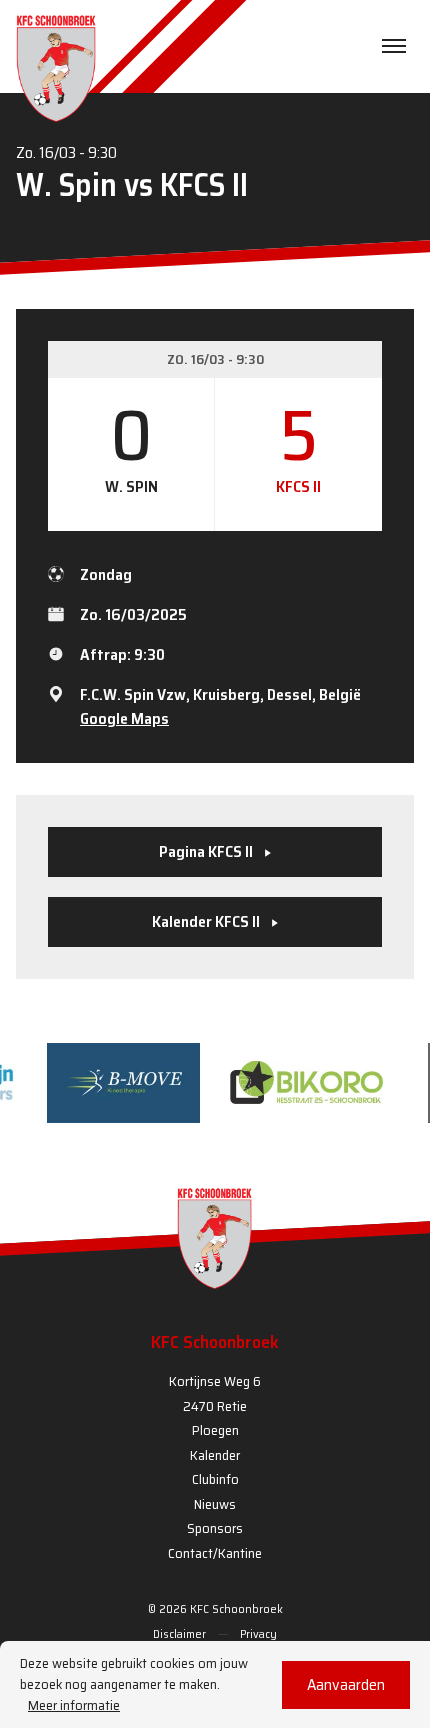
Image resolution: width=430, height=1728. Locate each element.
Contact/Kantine (215, 1553)
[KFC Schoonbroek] (56, 68)
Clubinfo (215, 1479)
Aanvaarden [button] (346, 1684)
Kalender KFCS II (207, 921)
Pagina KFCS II (207, 851)
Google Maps (124, 718)
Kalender (215, 1455)
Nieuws (215, 1504)
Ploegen (215, 1430)
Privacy (258, 1633)
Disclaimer (179, 1633)
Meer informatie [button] (74, 1705)
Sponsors (215, 1528)
